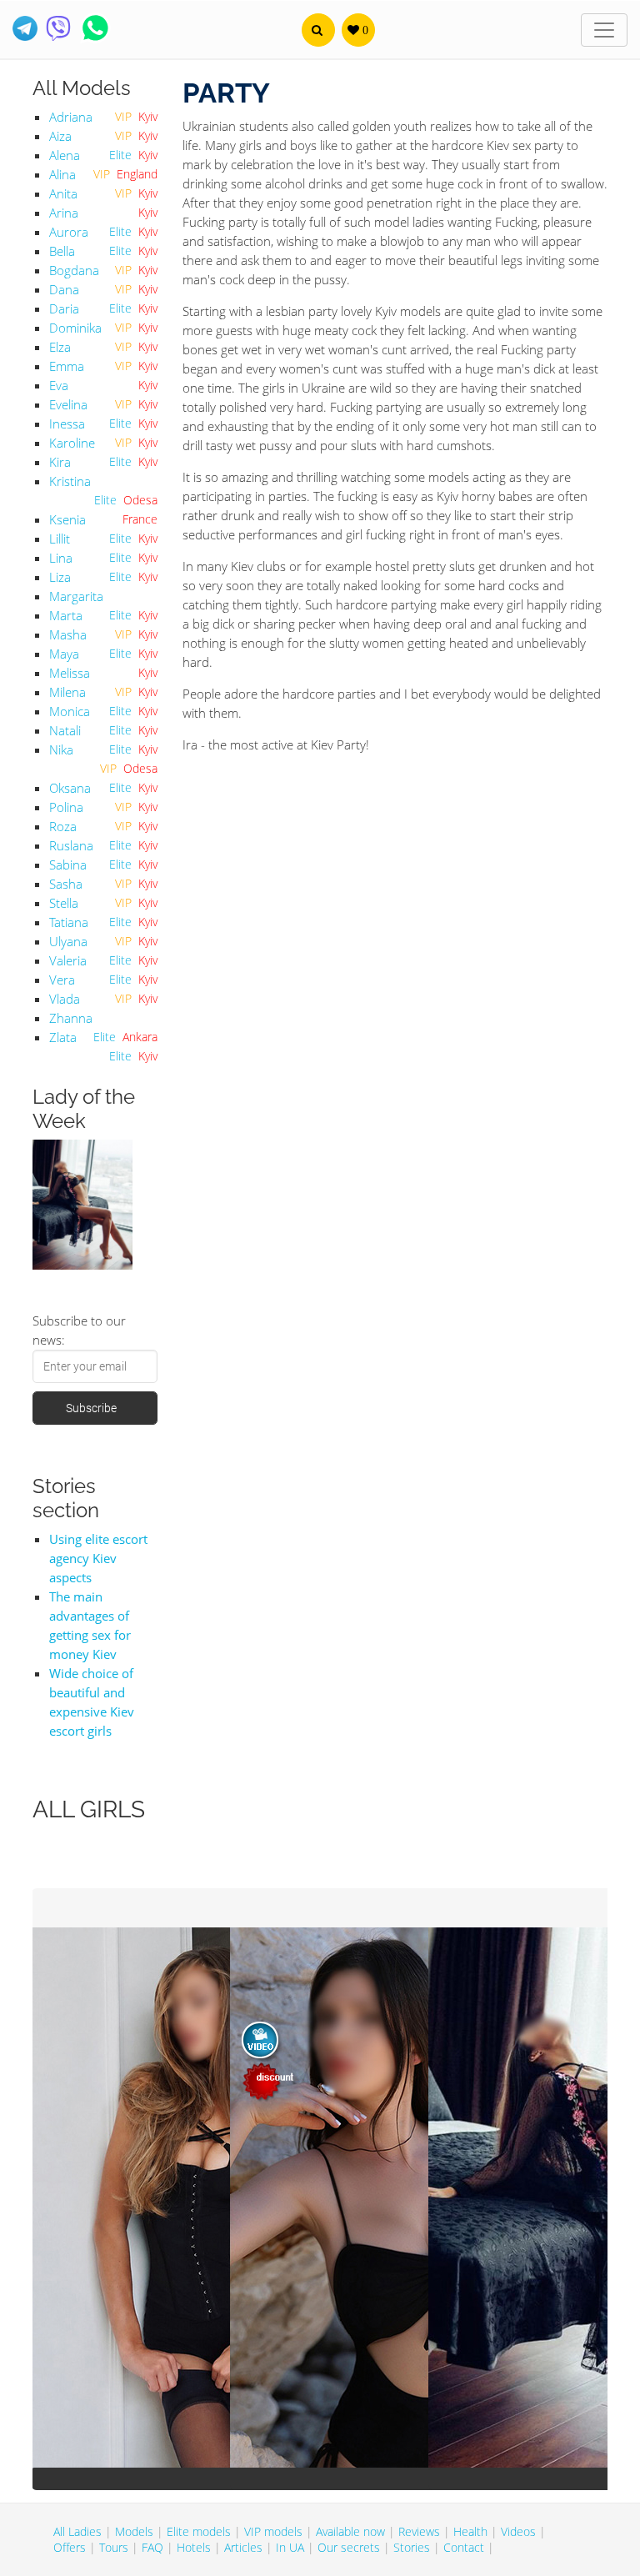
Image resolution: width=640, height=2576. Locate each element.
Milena (67, 692)
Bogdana (74, 270)
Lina (61, 558)
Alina (62, 174)
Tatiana (69, 922)
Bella (62, 251)
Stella (64, 903)
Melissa (70, 673)
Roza (63, 826)
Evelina (68, 404)
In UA (290, 2547)
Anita (63, 193)
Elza (60, 347)
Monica (70, 711)
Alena (65, 155)
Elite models (199, 2531)
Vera (62, 980)
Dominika (75, 328)
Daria (64, 308)
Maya (64, 654)
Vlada (65, 999)
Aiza (60, 136)
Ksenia (67, 519)
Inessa (67, 423)
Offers (70, 2547)
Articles (243, 2547)
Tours (114, 2547)
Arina (64, 213)
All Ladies (77, 2531)
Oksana (70, 788)
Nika (61, 749)
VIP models (273, 2531)
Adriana (71, 117)
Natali (65, 730)
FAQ (152, 2547)
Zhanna (71, 1018)
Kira (60, 462)
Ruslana (71, 845)
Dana (64, 289)
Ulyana (68, 941)
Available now (350, 2531)
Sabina (68, 865)
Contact (464, 2547)
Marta (66, 615)
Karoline (72, 443)
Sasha (66, 884)
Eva (59, 385)
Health (470, 2531)
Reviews (419, 2531)
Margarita (76, 596)
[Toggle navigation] (604, 30)
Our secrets (349, 2547)
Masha (68, 634)
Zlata (63, 1037)
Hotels (194, 2547)
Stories (412, 2547)
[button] (318, 30)
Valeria (68, 960)
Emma (67, 366)
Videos (518, 2531)
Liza (60, 577)
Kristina (70, 481)
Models (134, 2531)
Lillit (60, 539)
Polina (66, 807)
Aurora (69, 232)
